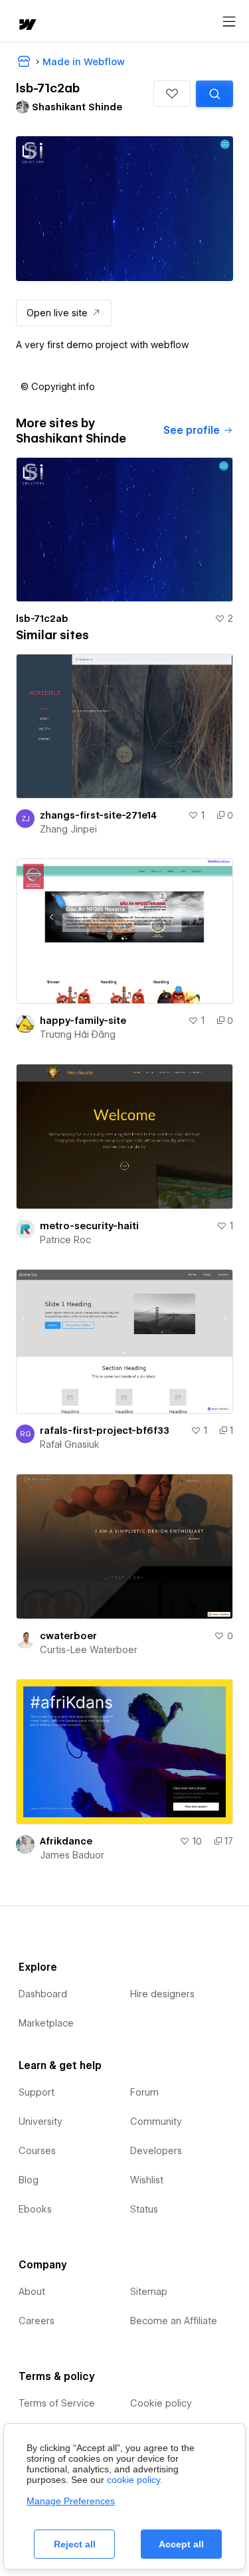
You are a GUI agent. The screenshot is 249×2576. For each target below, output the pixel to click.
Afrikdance (66, 1841)
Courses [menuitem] (37, 2151)
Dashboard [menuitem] (43, 1994)
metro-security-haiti (89, 1226)
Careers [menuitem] (37, 2321)
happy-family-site (83, 1021)
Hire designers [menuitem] (162, 1994)
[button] (172, 94)
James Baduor (72, 1855)
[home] (27, 26)
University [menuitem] (41, 2122)
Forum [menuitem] (144, 2092)
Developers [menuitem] (156, 2151)
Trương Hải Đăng (78, 1035)
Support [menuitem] (37, 2092)
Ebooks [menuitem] (35, 2209)
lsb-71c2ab (42, 619)
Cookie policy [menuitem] (161, 2403)
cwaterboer (68, 1636)
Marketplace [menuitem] (46, 2023)
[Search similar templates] (214, 94)
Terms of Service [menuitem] (57, 2403)
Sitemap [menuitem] (149, 2292)
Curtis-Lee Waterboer (89, 1650)
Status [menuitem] (144, 2209)
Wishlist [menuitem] (147, 2180)
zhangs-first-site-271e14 (98, 815)
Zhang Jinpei (68, 829)
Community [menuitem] (156, 2122)
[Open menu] (229, 22)
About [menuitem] (32, 2292)
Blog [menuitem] (29, 2180)
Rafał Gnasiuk (70, 1444)
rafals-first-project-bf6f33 (105, 1431)
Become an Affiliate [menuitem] (174, 2321)
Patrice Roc (65, 1240)
